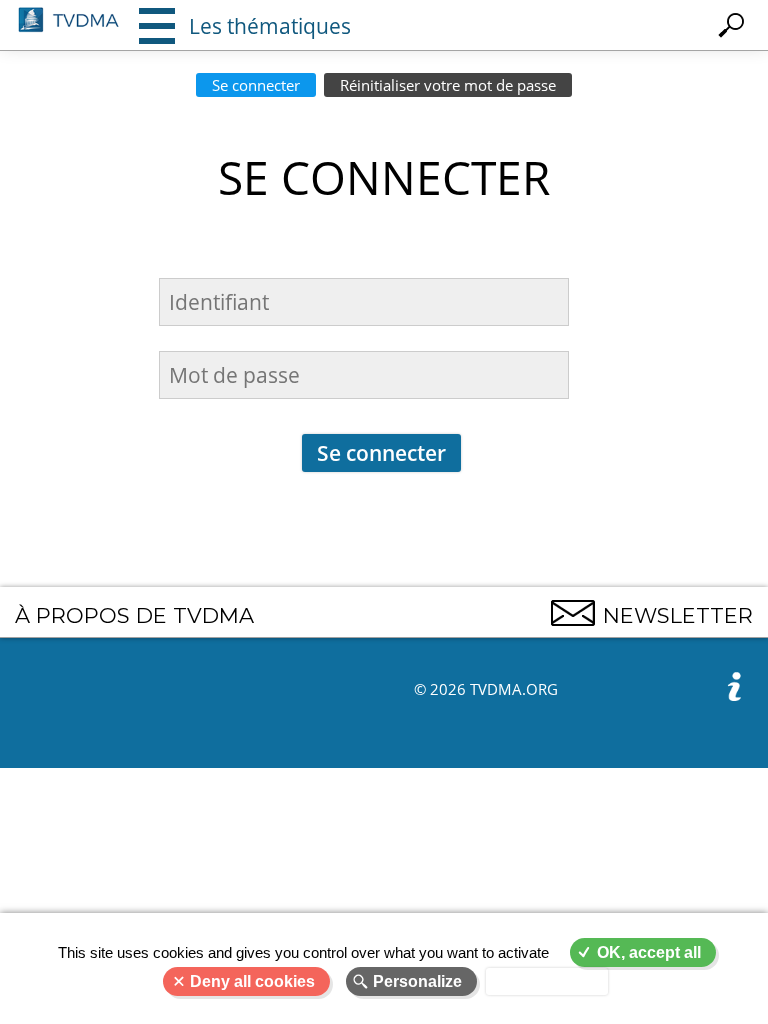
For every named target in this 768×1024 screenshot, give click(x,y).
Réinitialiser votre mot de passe (448, 85)
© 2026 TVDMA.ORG (486, 689)
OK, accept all (649, 952)
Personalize (417, 981)
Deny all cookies (252, 981)
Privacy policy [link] (547, 981)
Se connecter (256, 85)
